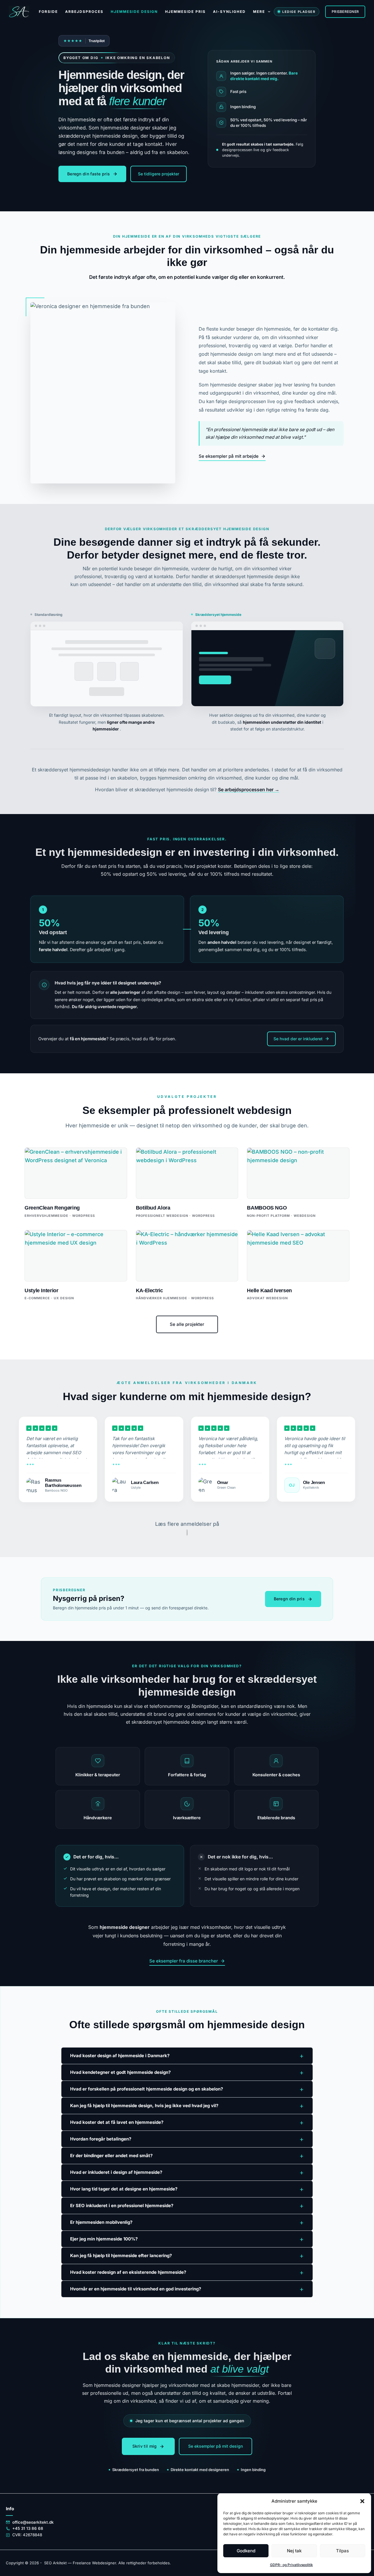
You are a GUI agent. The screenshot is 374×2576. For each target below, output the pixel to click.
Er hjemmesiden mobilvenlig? (187, 2222)
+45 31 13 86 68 (28, 2528)
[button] (362, 2501)
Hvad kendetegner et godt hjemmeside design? (187, 2072)
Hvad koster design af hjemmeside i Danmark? (187, 2056)
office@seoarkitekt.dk (33, 2522)
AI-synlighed (229, 12)
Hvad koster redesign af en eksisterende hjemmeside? (187, 2272)
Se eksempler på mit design (215, 2446)
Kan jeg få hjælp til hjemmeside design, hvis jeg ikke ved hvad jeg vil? (187, 2106)
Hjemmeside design (134, 12)
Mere (259, 12)
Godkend (246, 2551)
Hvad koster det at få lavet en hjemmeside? (187, 2122)
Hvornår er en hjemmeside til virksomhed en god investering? (187, 2289)
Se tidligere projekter (159, 174)
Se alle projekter (187, 1324)
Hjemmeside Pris (185, 12)
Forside (48, 12)
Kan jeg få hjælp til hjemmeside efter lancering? (187, 2256)
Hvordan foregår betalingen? (187, 2139)
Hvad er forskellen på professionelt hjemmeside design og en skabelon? (187, 2089)
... (30, 1462)
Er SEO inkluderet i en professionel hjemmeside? (187, 2206)
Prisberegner (345, 12)
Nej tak (294, 2551)
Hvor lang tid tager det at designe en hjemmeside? (187, 2189)
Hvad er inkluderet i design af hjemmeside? (187, 2172)
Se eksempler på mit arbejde (229, 456)
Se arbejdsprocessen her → (249, 789)
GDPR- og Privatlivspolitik (291, 2565)
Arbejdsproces (84, 12)
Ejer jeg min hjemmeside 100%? (187, 2239)
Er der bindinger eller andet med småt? (187, 2156)
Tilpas (342, 2551)
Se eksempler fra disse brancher (184, 1961)
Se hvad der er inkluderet (298, 1039)
